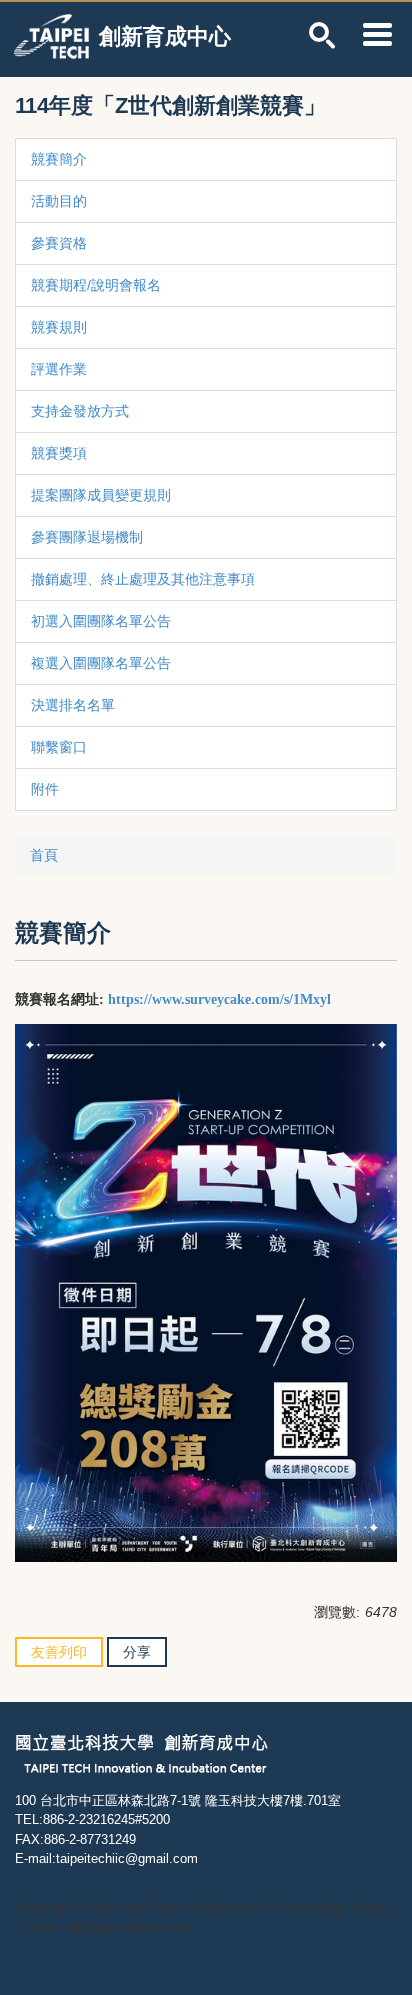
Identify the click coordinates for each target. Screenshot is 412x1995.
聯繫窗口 (59, 747)
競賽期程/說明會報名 (96, 285)
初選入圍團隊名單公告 (101, 621)
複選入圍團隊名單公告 (101, 663)
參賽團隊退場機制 (87, 537)
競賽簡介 (59, 159)
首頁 (44, 855)
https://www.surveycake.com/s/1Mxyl (219, 999)
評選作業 (59, 369)
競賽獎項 (59, 453)
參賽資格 (59, 243)
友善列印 (59, 1652)
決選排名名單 (73, 705)
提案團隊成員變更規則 (101, 495)
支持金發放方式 (80, 411)
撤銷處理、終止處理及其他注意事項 (143, 579)
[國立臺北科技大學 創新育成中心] (141, 1752)
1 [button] (322, 35)
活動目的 (59, 201)
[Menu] (377, 34)
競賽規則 (59, 327)
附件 (45, 789)
